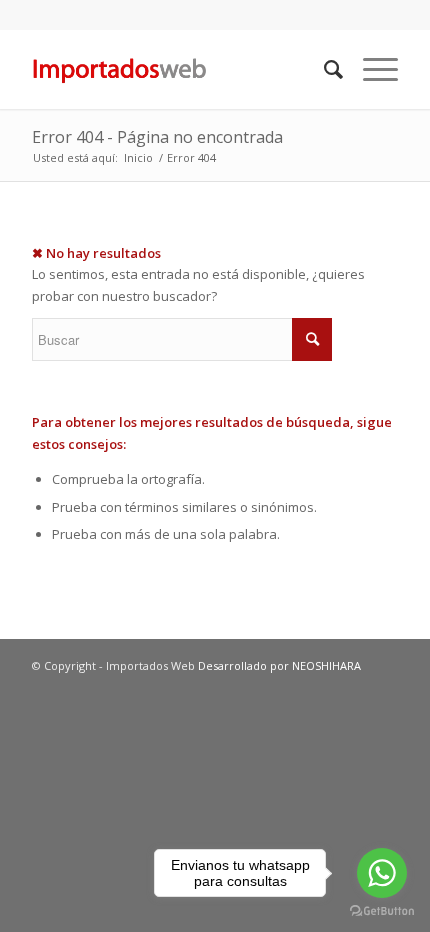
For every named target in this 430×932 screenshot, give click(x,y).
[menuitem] (323, 69)
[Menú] (370, 69)
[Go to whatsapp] (382, 873)
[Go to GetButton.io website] (382, 911)
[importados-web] (178, 69)
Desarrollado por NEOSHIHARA (279, 665)
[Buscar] (323, 69)
